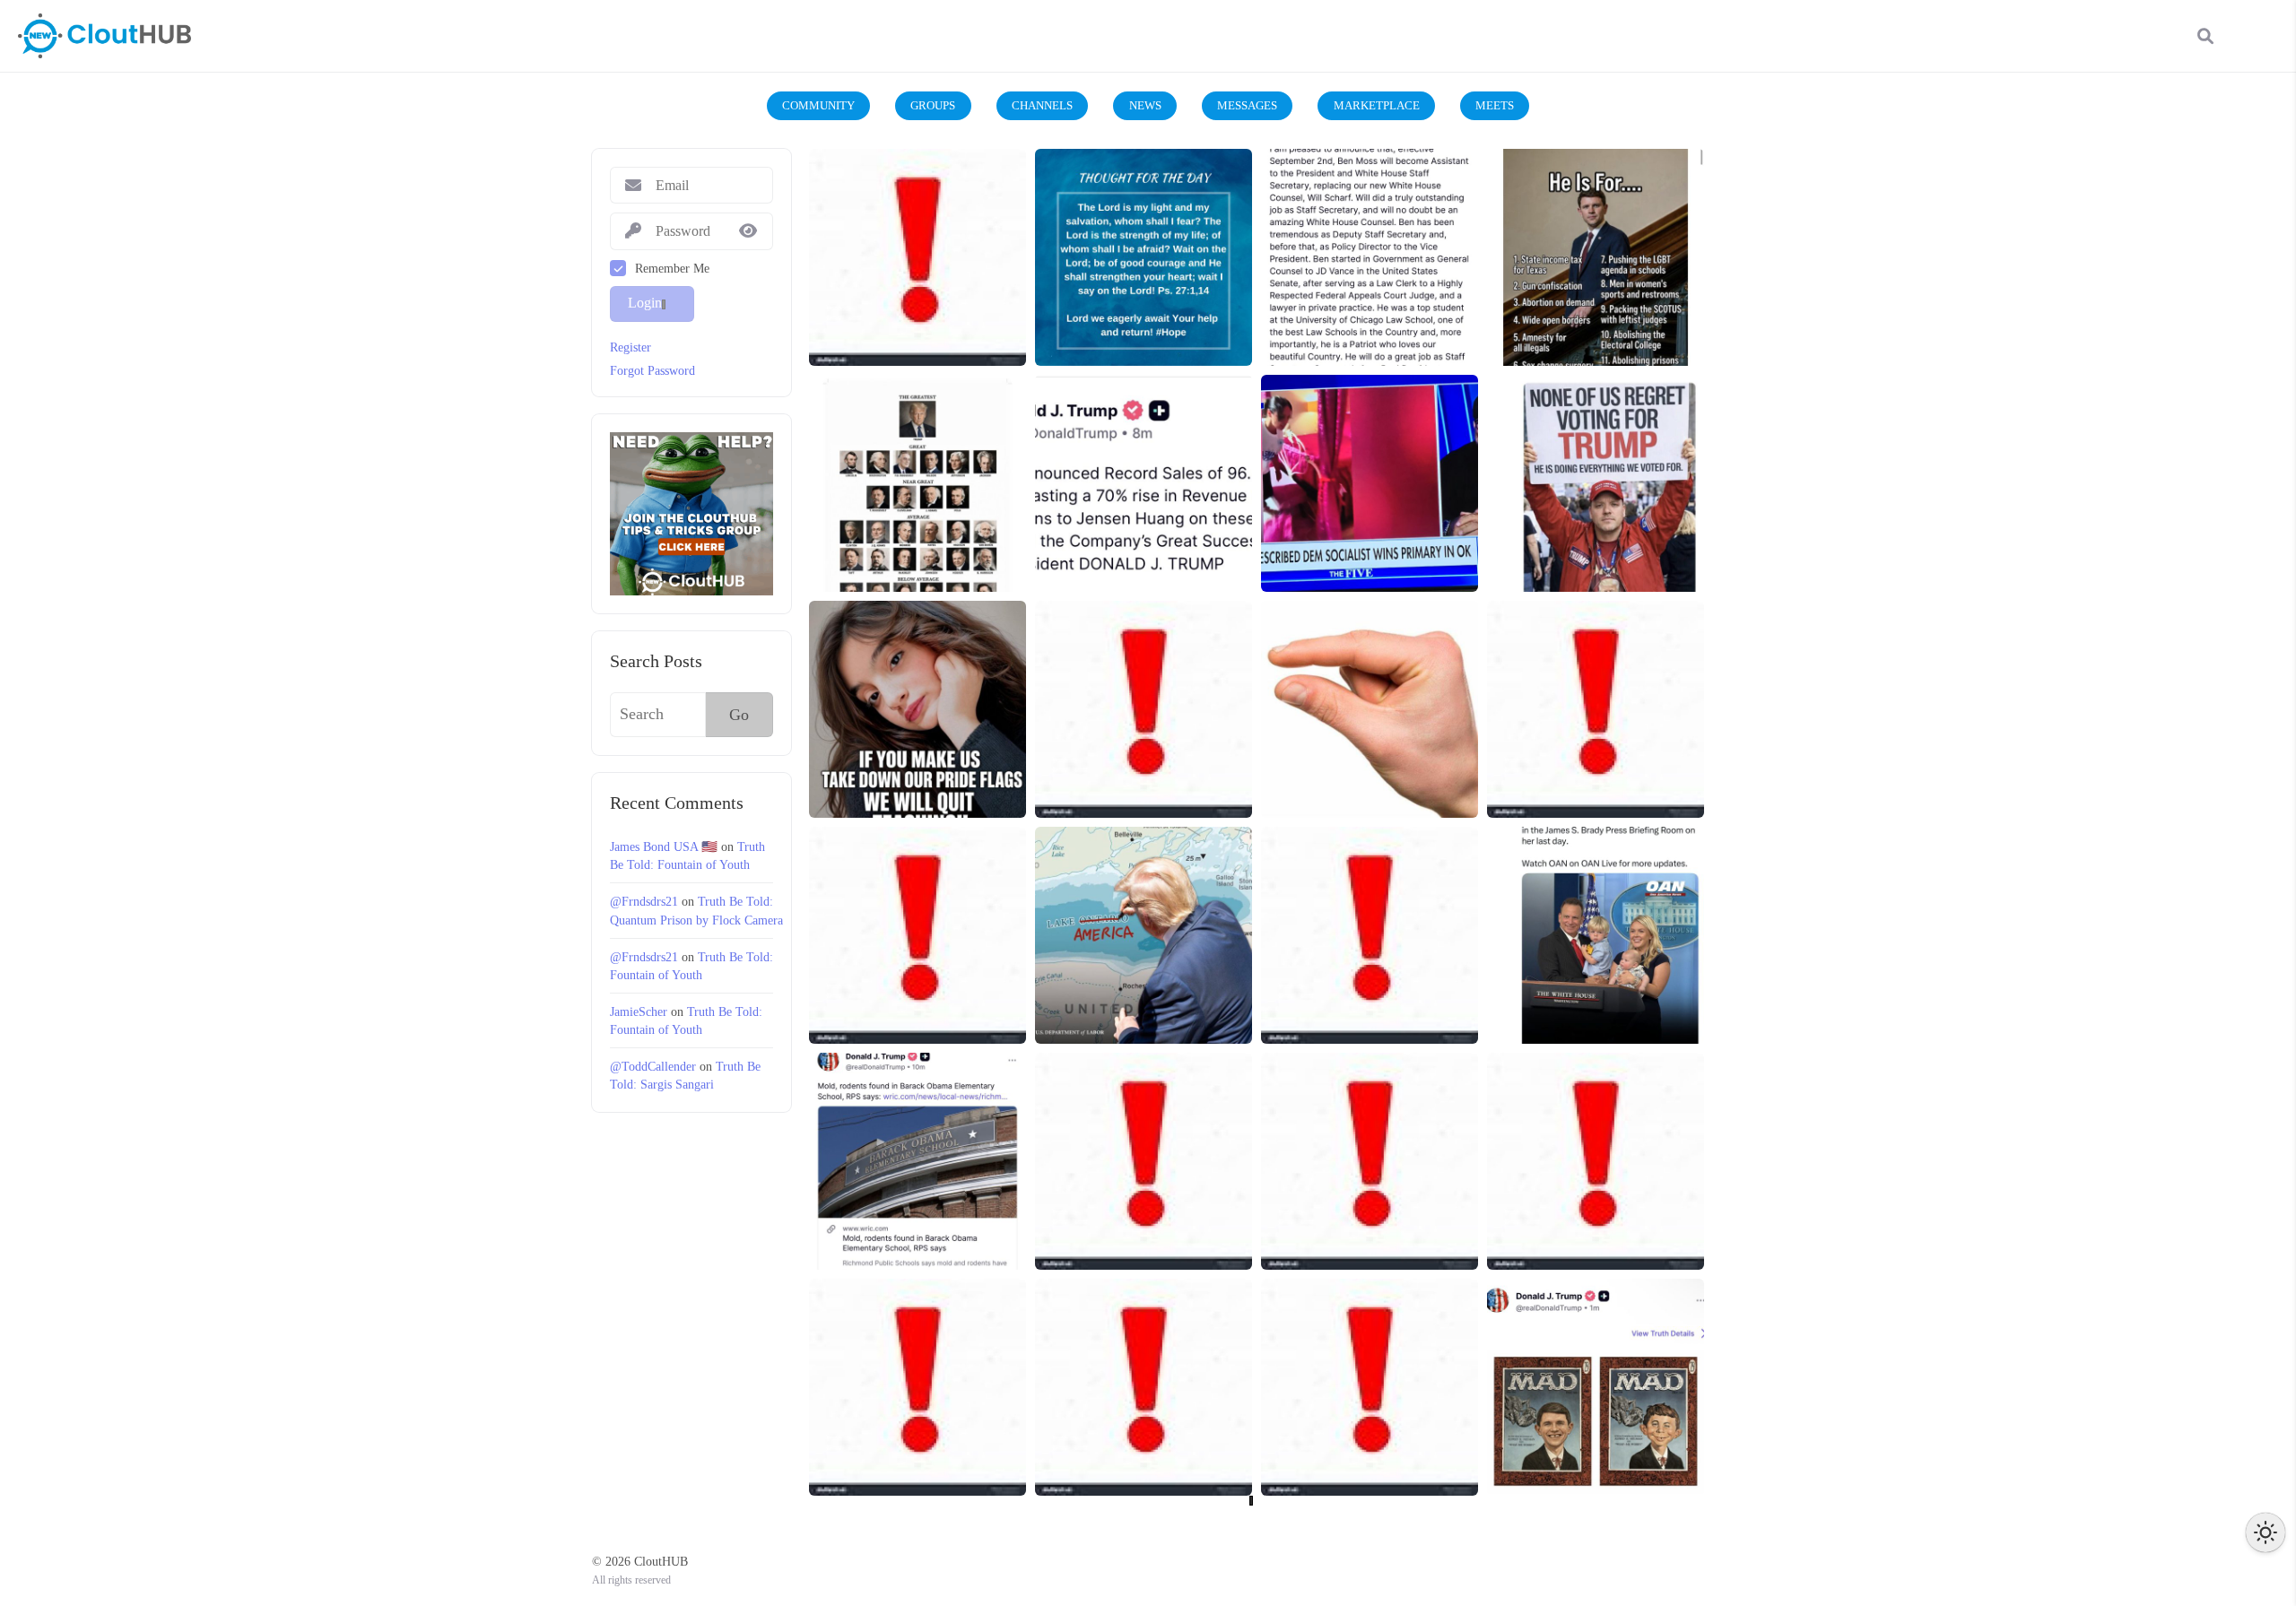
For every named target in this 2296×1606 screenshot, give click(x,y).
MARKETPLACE (1377, 105)
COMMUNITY (818, 105)
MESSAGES (1247, 105)
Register (631, 347)
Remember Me (672, 268)
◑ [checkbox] (2266, 1532)
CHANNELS (1042, 105)
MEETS (1495, 105)
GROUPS (933, 105)
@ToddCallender (653, 1066)
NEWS (1145, 105)
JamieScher (639, 1011)
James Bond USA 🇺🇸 (664, 846)
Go (739, 715)
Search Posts (656, 661)
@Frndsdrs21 (644, 901)
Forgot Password (652, 370)
